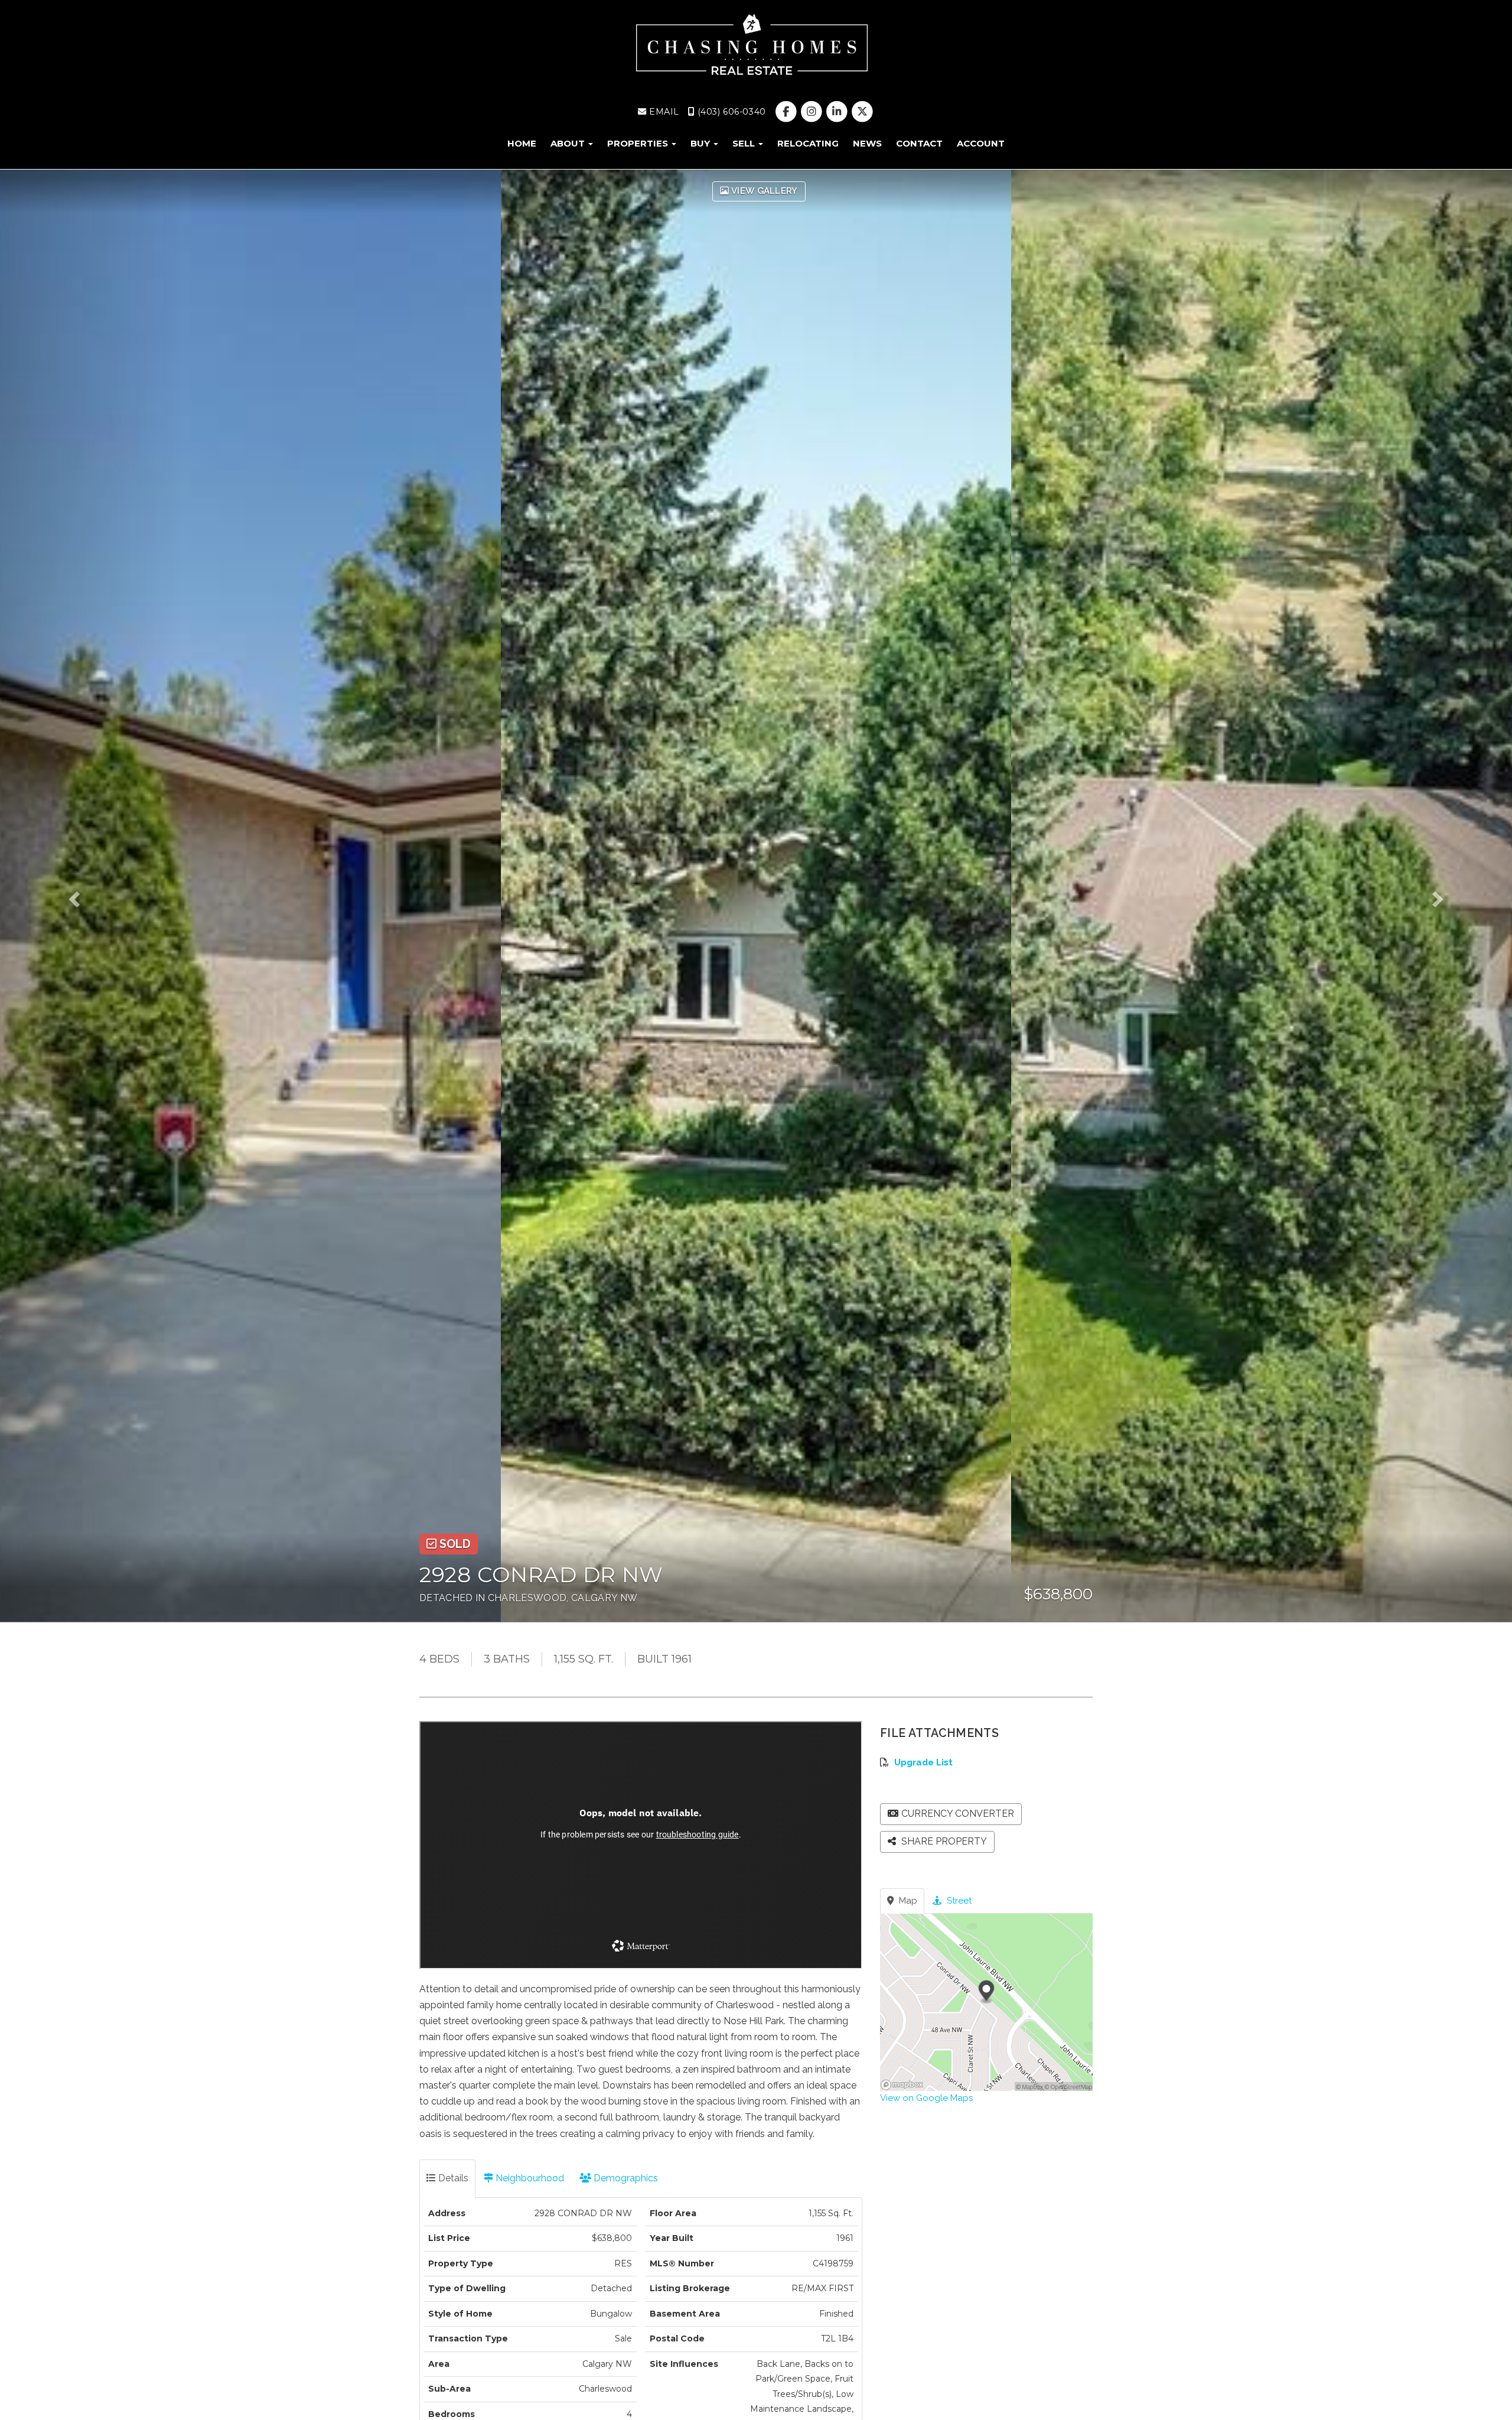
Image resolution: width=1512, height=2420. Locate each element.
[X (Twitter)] (863, 112)
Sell (745, 143)
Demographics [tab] (625, 2178)
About (569, 143)
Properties (639, 143)
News (867, 143)
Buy (701, 143)
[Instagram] (812, 112)
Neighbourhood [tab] (529, 2178)
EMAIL (663, 112)
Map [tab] (907, 1901)
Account (981, 143)
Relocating (808, 143)
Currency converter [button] (958, 1814)
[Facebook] (787, 112)
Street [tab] (958, 1901)
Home (522, 143)
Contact (919, 143)
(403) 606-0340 (730, 112)
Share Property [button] (943, 1841)
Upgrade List (923, 1762)
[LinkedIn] (838, 112)
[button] (91, 896)
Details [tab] (452, 2178)
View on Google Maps (926, 2098)
